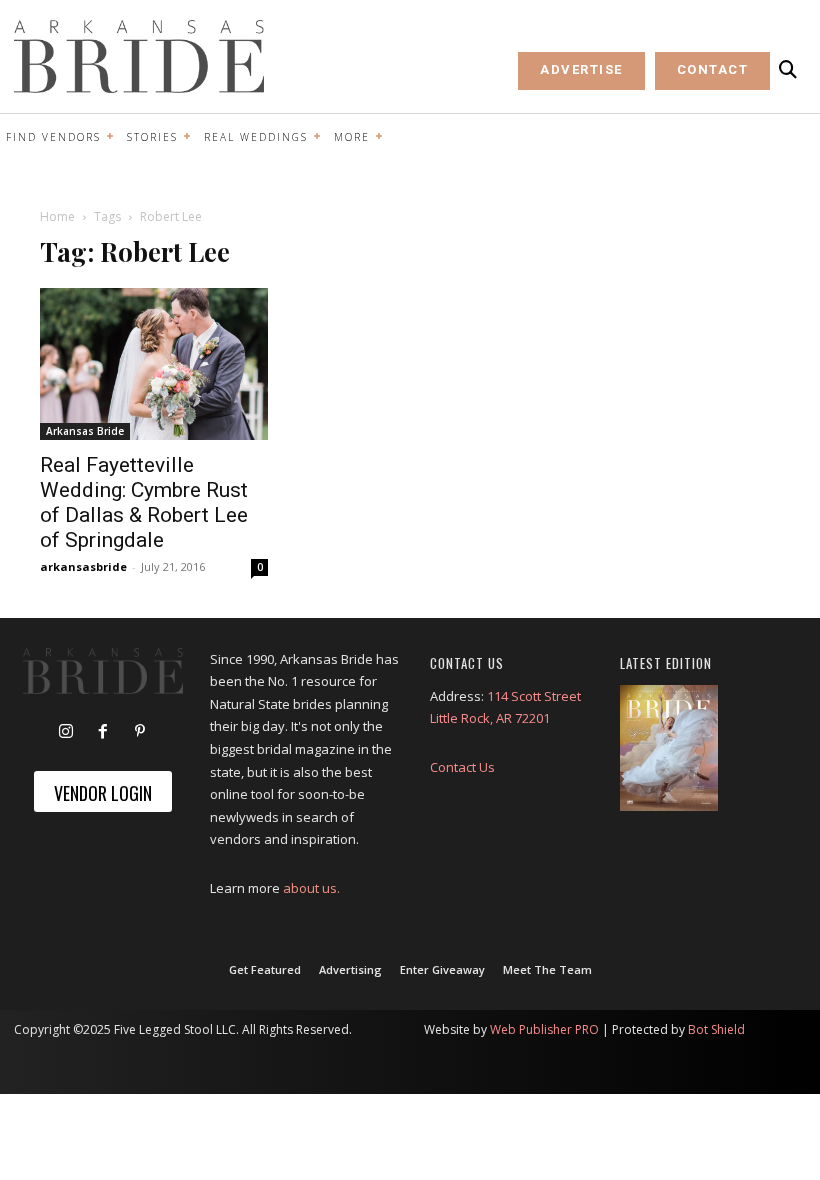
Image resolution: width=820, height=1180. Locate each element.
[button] (788, 70)
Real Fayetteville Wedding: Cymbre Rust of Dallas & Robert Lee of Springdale (144, 502)
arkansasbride (83, 566)
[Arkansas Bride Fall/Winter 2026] (669, 748)
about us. (311, 888)
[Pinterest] (140, 732)
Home (57, 216)
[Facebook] (103, 732)
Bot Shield (716, 1029)
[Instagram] (66, 732)
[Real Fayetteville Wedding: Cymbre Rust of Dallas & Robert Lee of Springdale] (154, 364)
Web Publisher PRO (544, 1029)
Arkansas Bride (85, 431)
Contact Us (462, 767)
